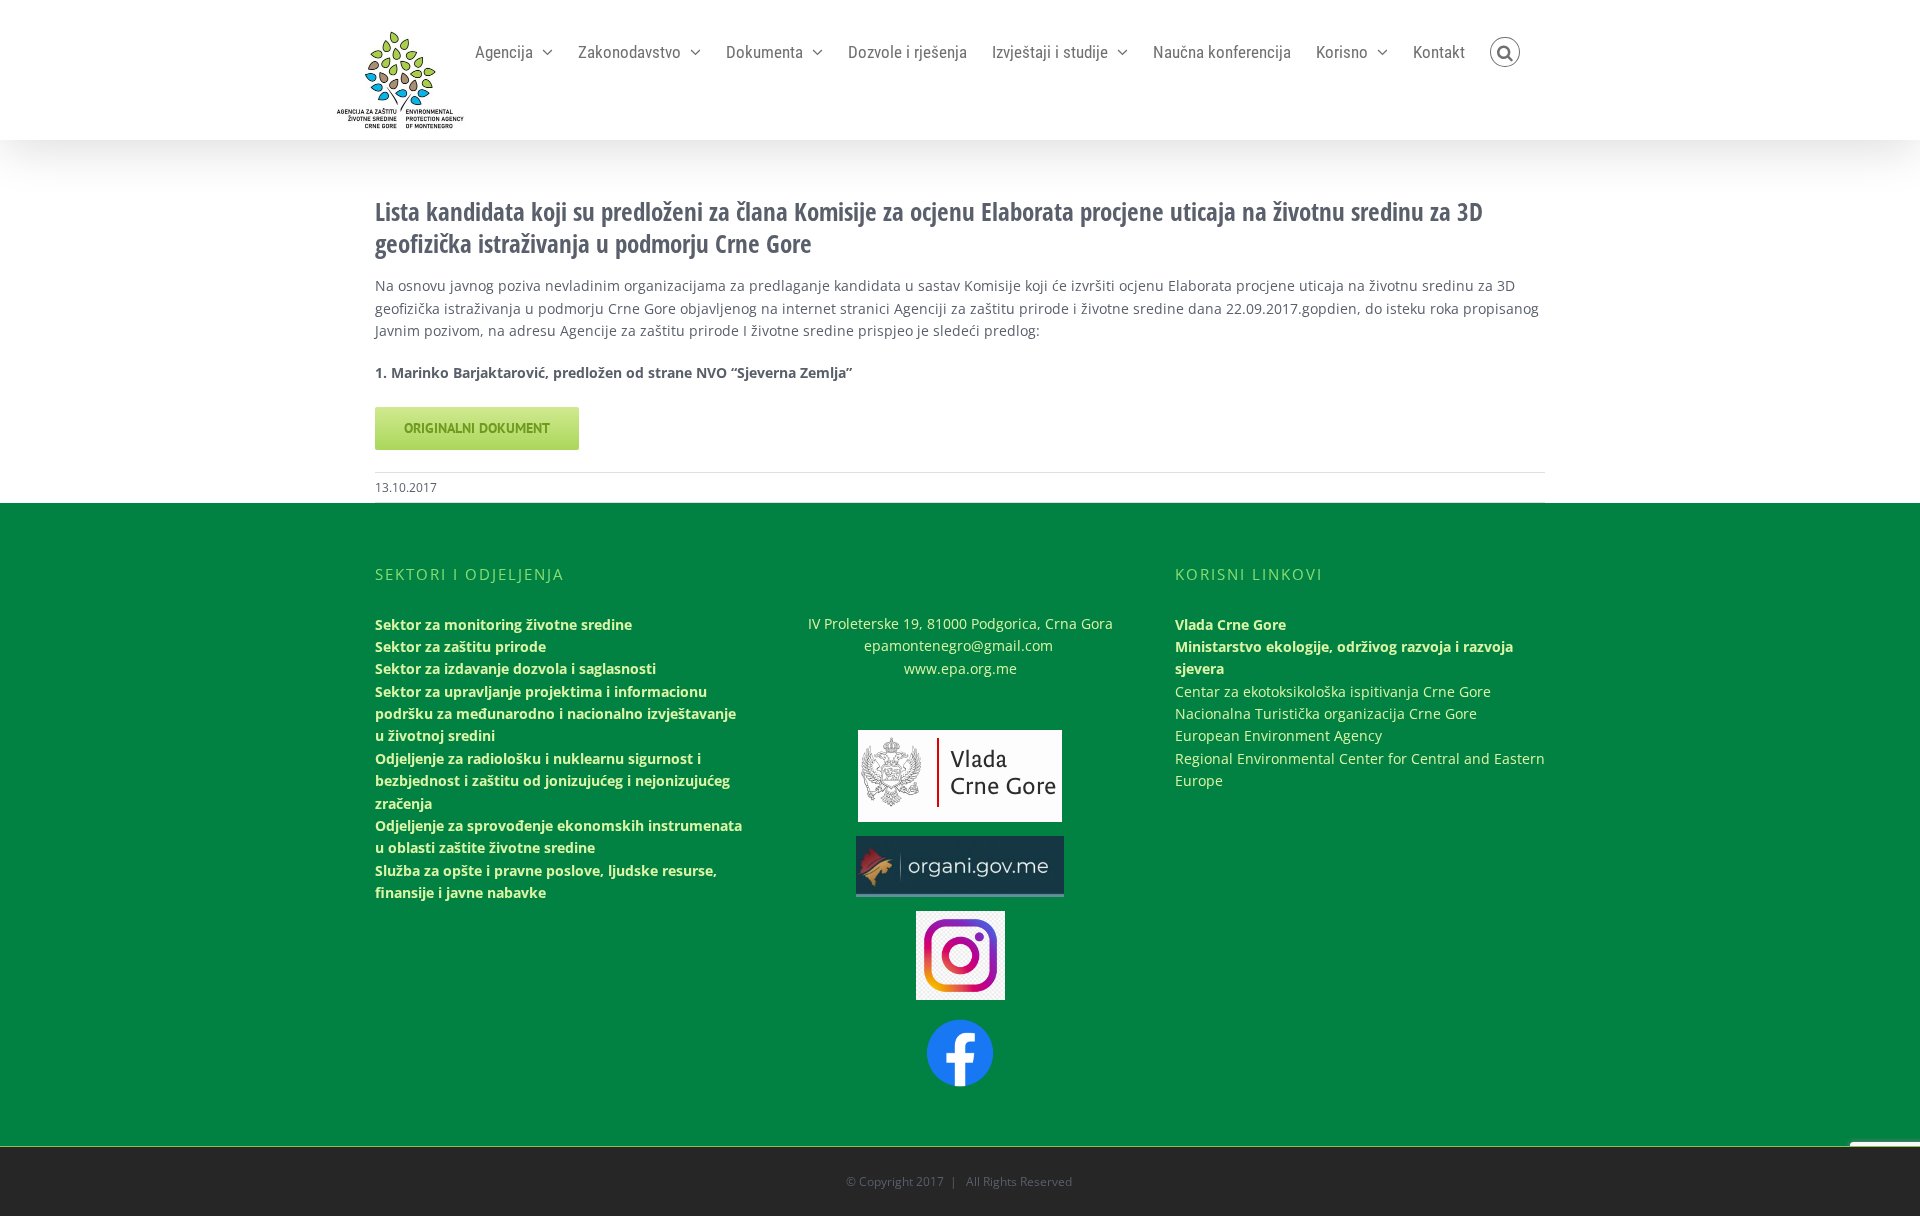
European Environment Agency (1278, 735)
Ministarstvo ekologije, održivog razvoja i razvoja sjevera (1344, 657)
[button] (1505, 52)
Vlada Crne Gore (1230, 624)
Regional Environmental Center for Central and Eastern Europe (1360, 769)
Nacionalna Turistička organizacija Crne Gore (1326, 713)
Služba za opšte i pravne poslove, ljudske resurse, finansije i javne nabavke (546, 881)
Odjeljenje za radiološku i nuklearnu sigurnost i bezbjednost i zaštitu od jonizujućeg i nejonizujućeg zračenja (552, 781)
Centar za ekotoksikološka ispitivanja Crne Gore (1333, 691)
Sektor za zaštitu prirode (460, 646)
